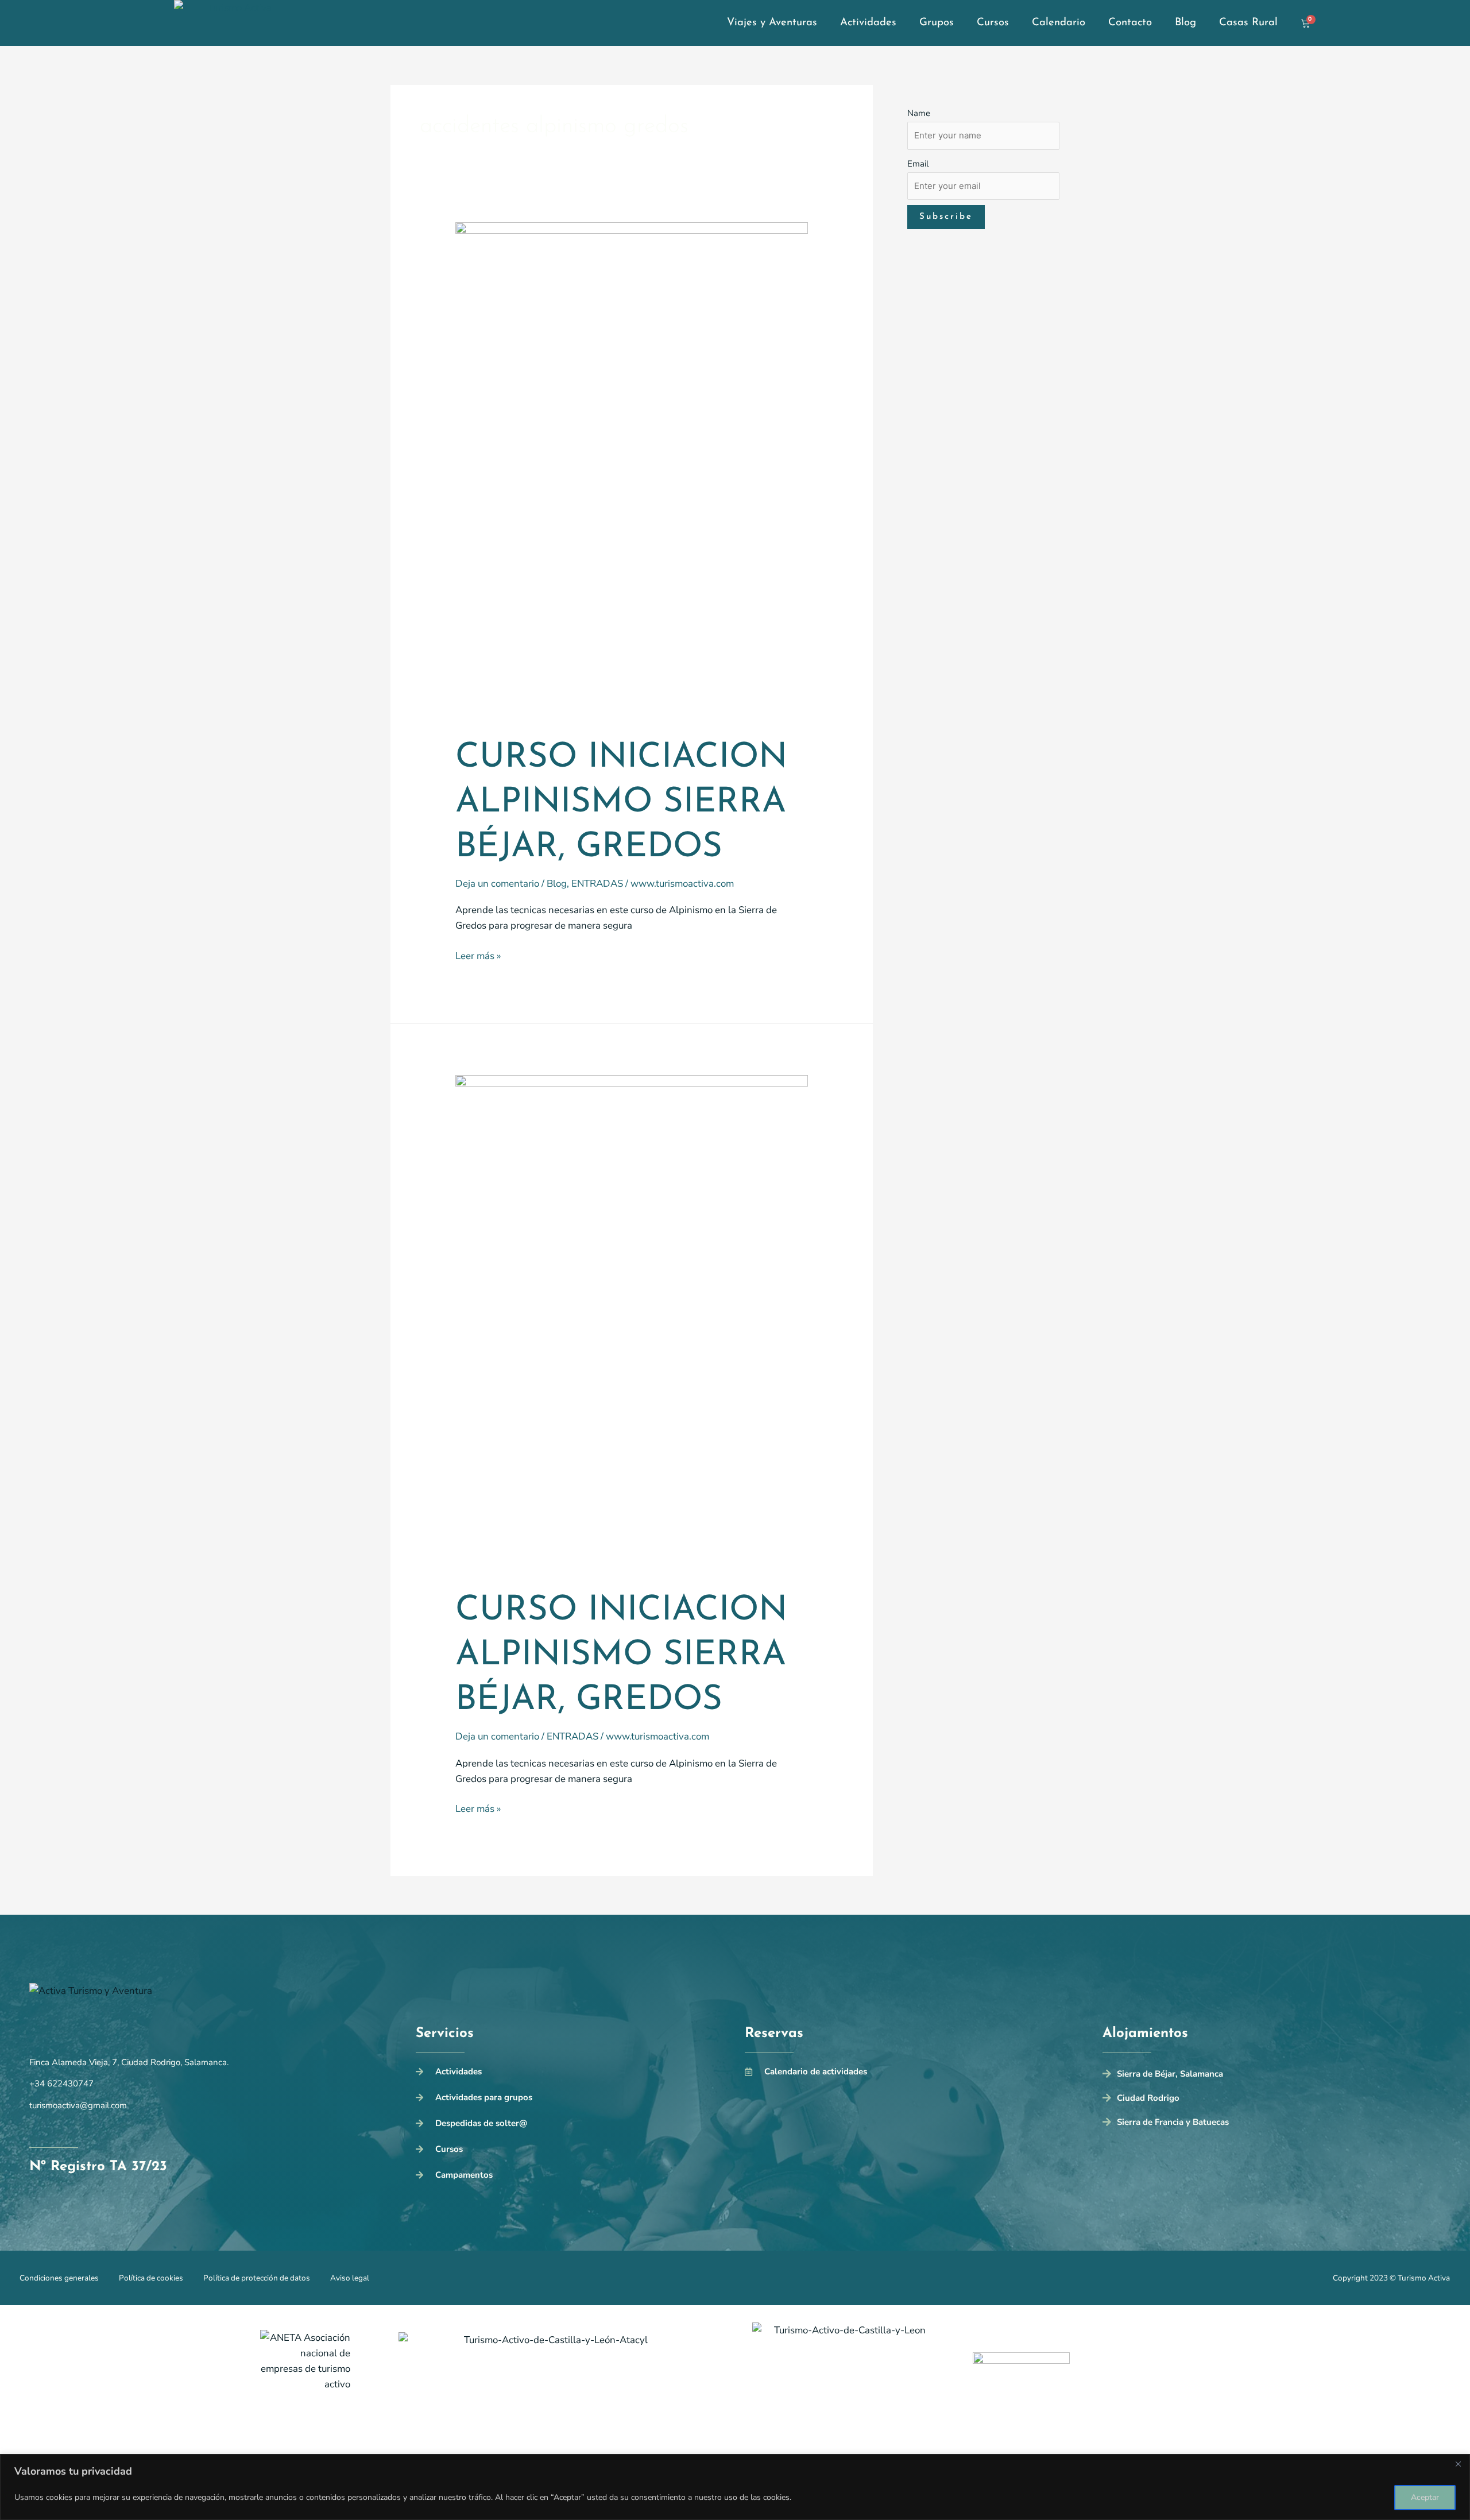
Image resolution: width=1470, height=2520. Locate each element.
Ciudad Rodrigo (1148, 2098)
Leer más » (478, 955)
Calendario (1059, 23)
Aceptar (1425, 2497)
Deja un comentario (497, 884)
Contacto (1130, 23)
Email (918, 164)
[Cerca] (1458, 2464)
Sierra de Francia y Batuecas (1173, 2122)
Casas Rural (1248, 23)
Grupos (937, 23)
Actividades (868, 23)
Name (919, 113)
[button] (1272, 2076)
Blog (1185, 23)
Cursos (993, 23)
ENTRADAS (597, 884)
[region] (735, 2487)
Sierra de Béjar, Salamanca (1170, 2074)
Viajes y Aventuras (772, 23)
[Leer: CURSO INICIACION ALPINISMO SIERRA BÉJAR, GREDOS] (632, 471)
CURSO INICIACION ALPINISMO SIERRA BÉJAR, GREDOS (621, 803)
